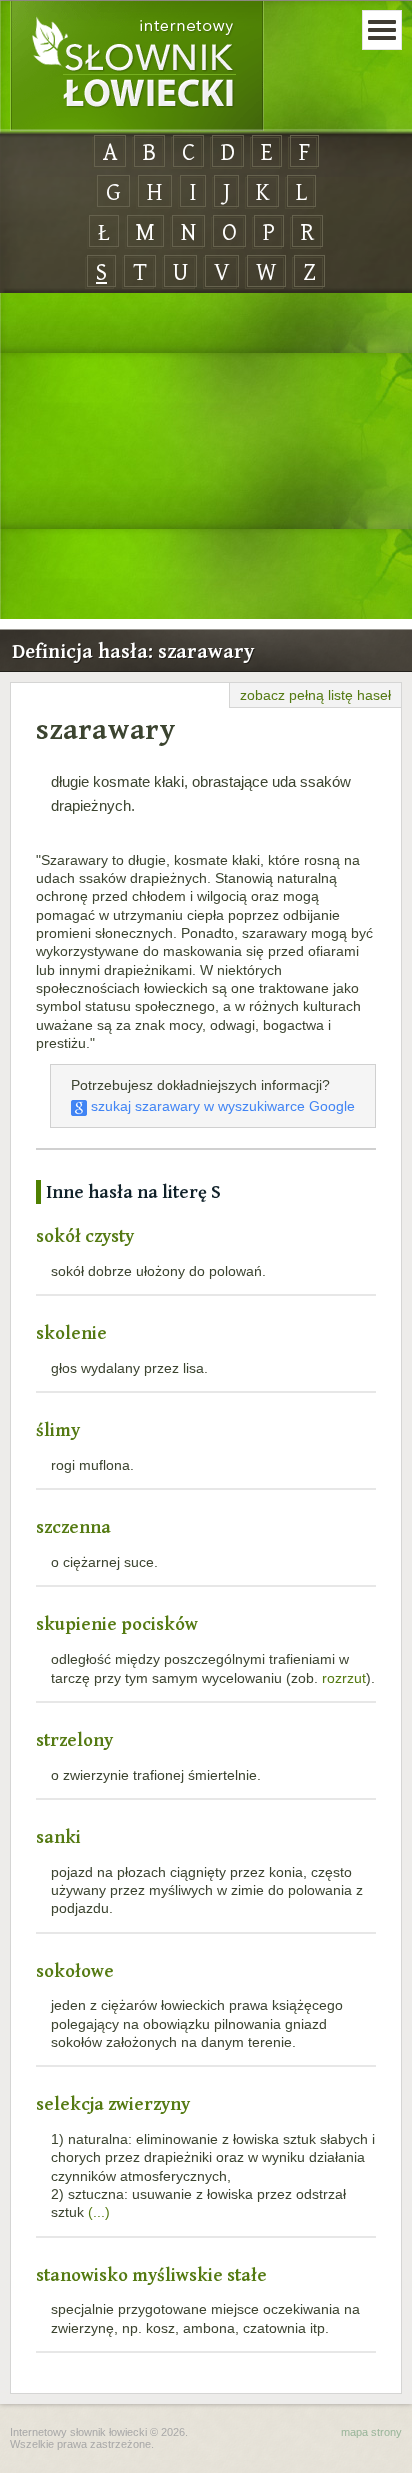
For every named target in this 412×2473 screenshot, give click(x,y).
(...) (99, 2212)
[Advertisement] (206, 457)
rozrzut (344, 1678)
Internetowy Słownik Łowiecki (137, 66)
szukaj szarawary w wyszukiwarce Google (221, 1106)
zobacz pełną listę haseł (315, 695)
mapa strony (371, 2432)
